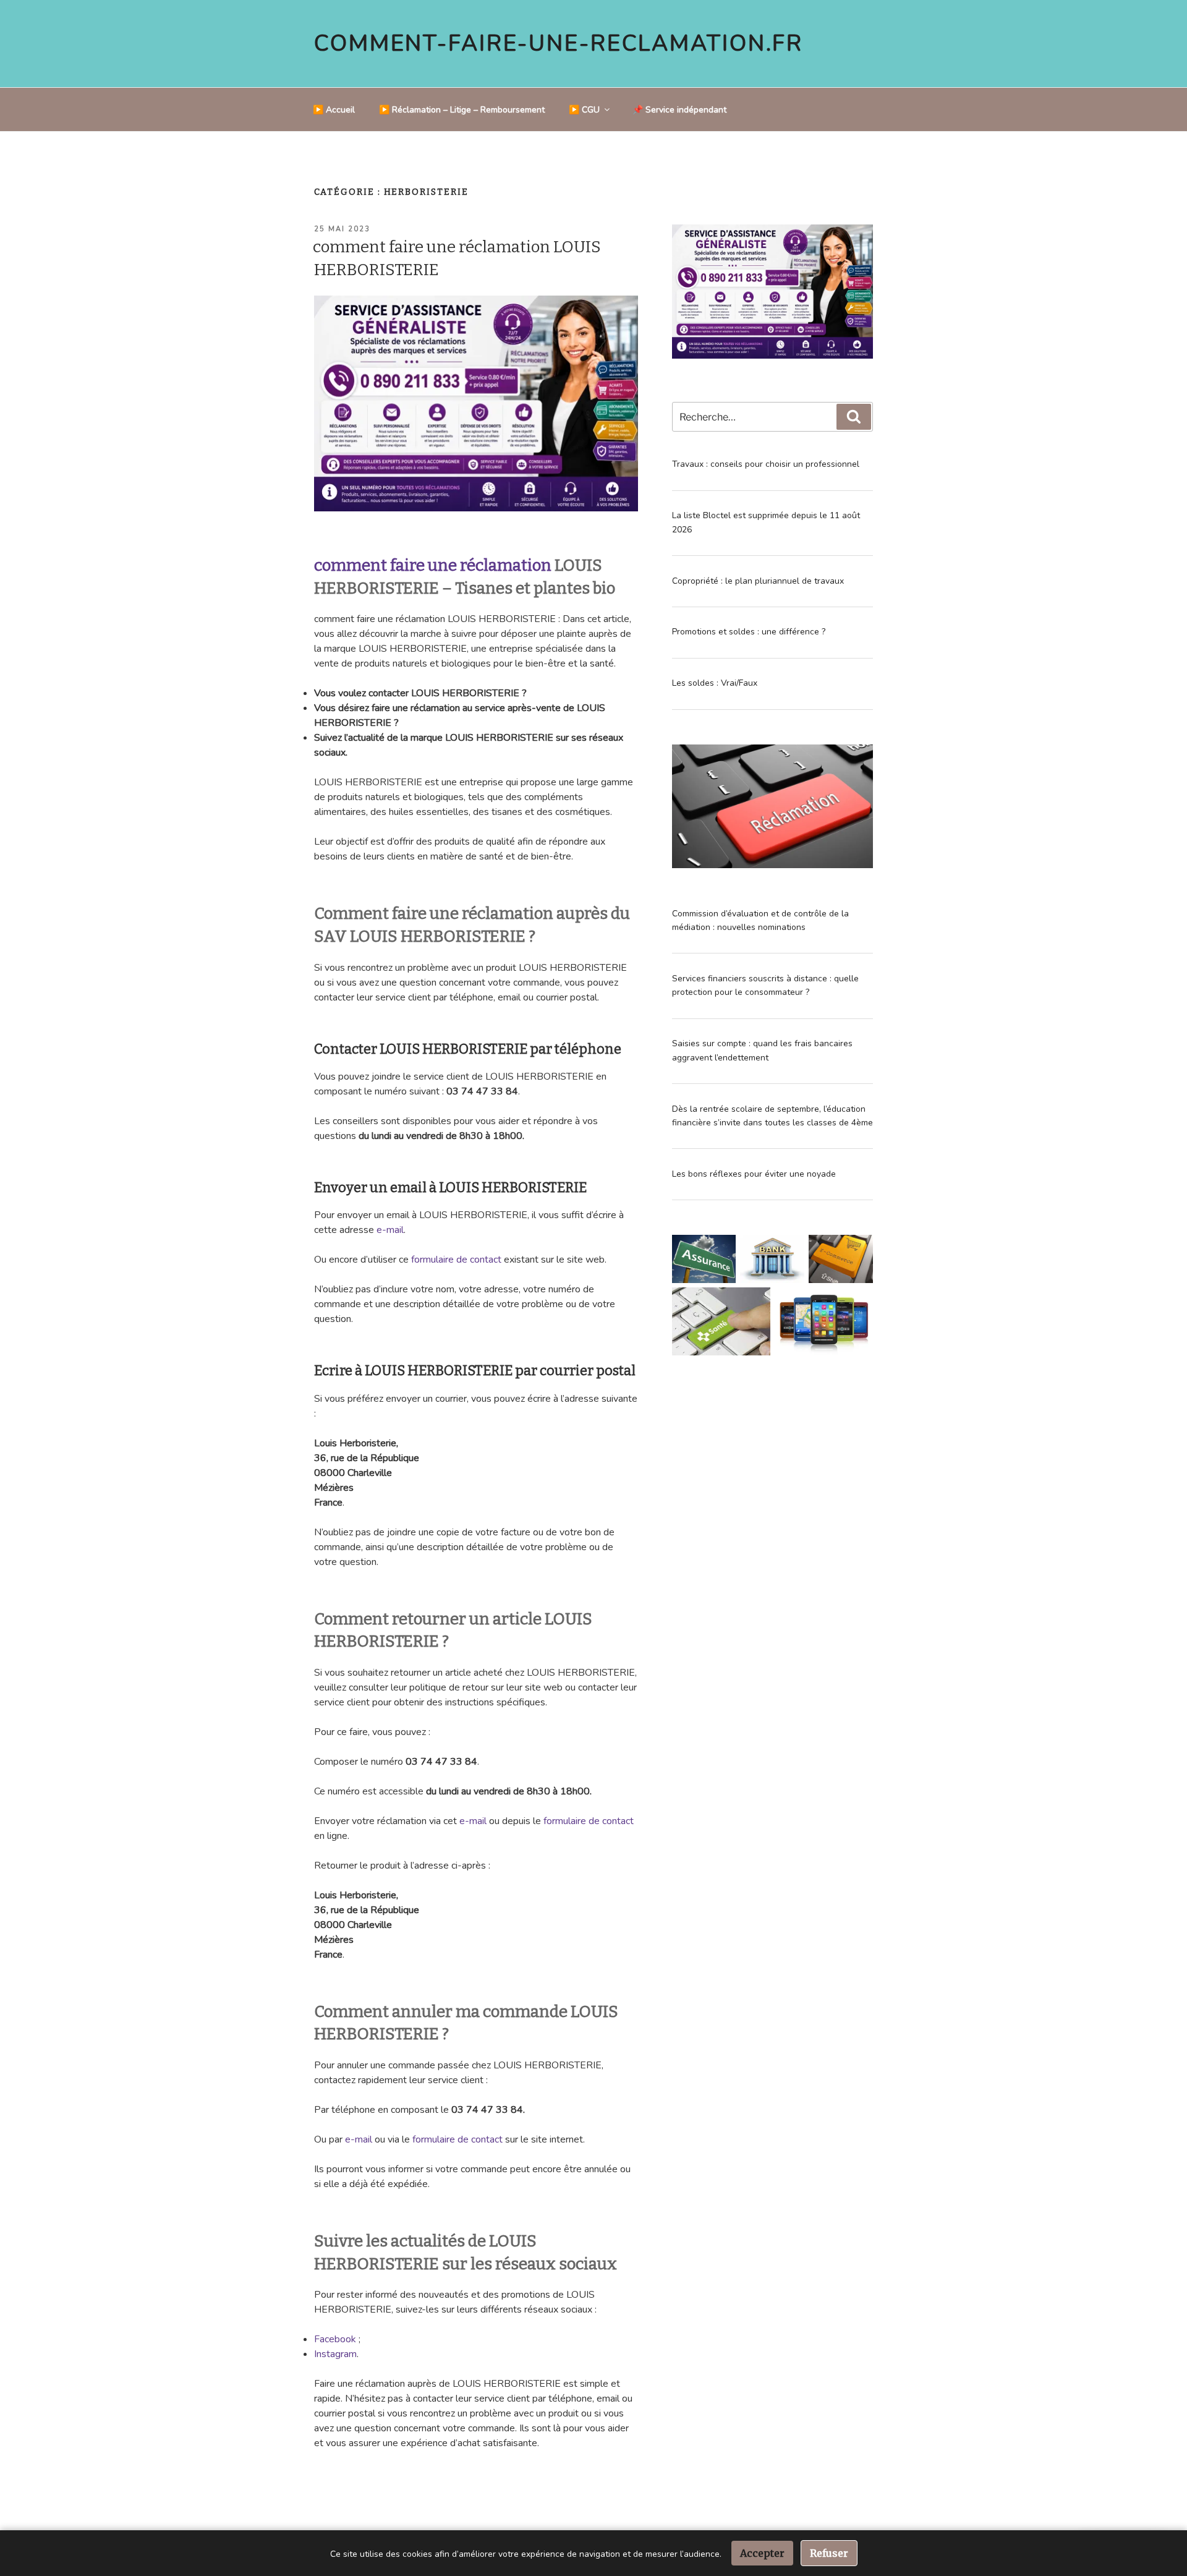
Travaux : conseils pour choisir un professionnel (766, 464)
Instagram (335, 2354)
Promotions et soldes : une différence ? (749, 632)
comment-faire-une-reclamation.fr (559, 44)
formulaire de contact (456, 1260)
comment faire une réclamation (433, 565)
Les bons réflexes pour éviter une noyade (754, 1174)
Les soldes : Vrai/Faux (715, 683)
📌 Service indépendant (679, 110)
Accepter (762, 2553)
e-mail (390, 1230)
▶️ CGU (584, 110)
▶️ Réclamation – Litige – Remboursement (462, 110)
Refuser (829, 2553)
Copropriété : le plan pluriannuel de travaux (758, 581)
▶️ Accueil (334, 110)
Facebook (335, 2339)
